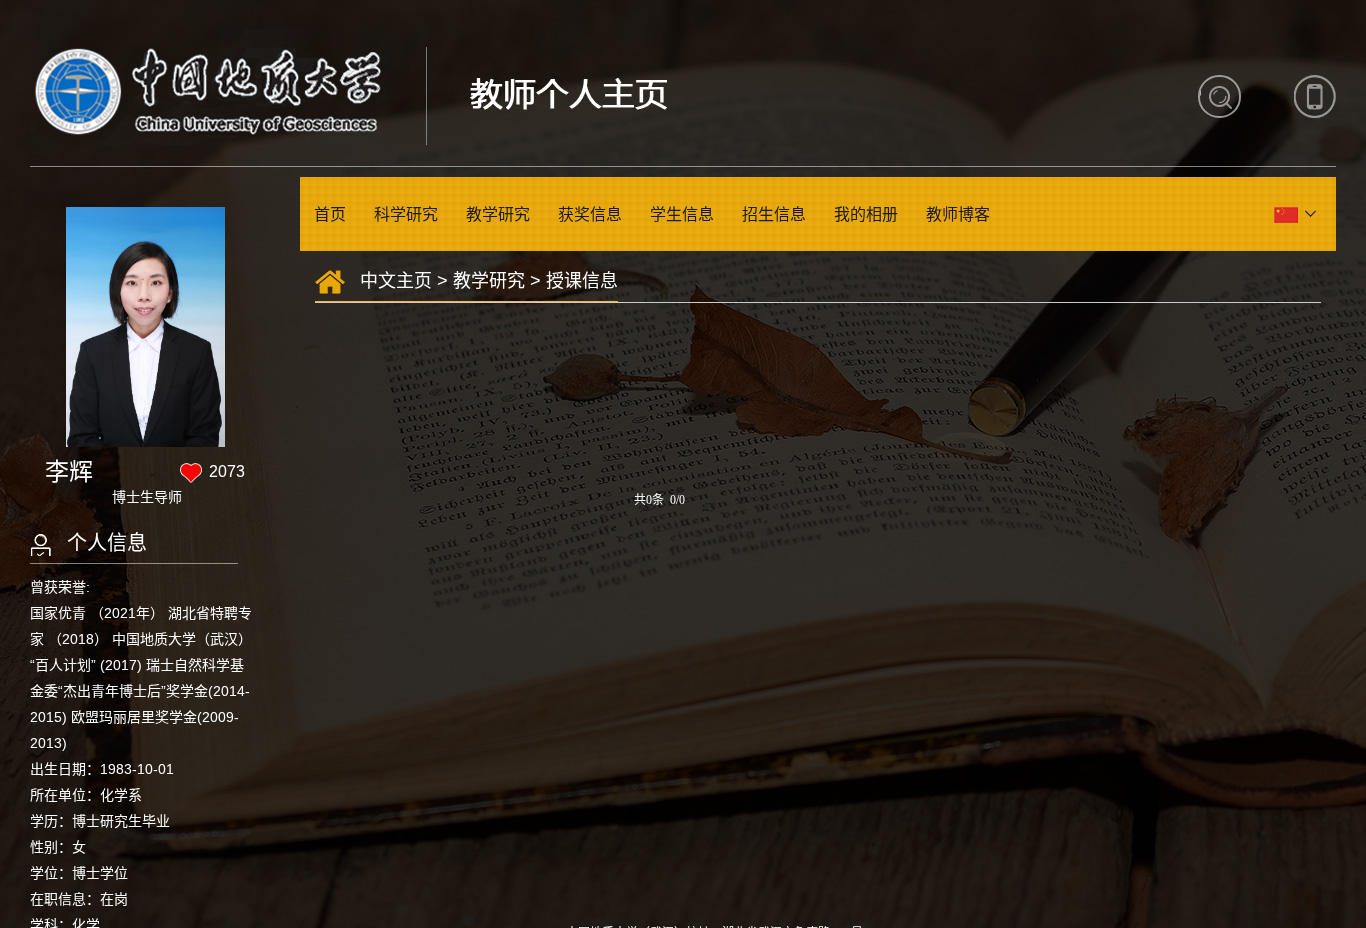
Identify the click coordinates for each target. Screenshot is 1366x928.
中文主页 (396, 281)
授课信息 (582, 281)
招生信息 (774, 214)
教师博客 (958, 214)
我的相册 (866, 214)
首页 (330, 214)
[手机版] (1315, 96)
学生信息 (682, 214)
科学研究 (406, 214)
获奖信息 (590, 214)
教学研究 (498, 214)
